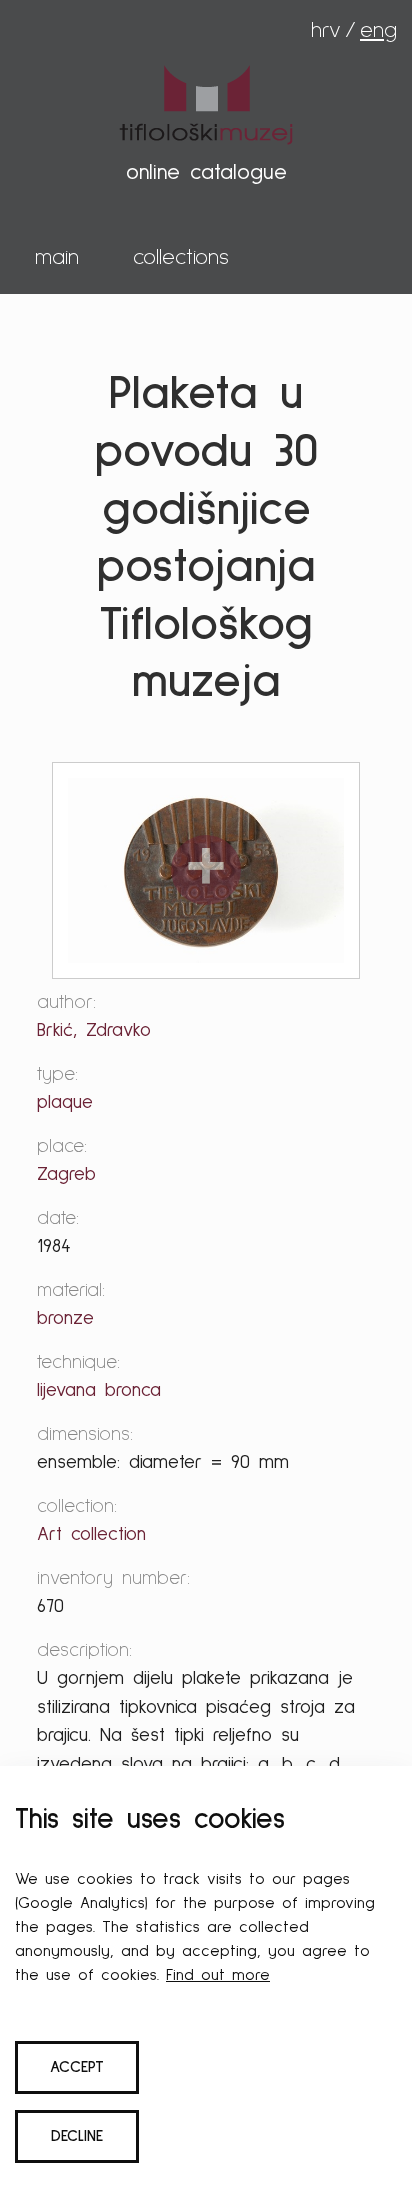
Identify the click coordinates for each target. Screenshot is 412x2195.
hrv (326, 31)
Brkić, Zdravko (94, 1030)
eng (378, 31)
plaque (65, 1102)
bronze (65, 1318)
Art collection (91, 1534)
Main (57, 258)
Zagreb (66, 1174)
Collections (181, 258)
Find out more (218, 1975)
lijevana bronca (99, 1390)
